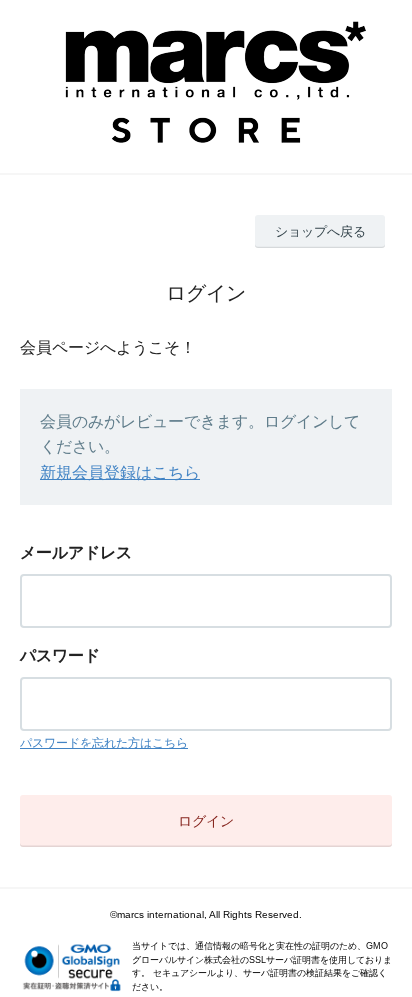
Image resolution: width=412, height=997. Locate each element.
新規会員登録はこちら (120, 472)
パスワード (60, 655)
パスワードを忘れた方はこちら (104, 743)
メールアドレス (76, 552)
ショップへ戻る (320, 231)
